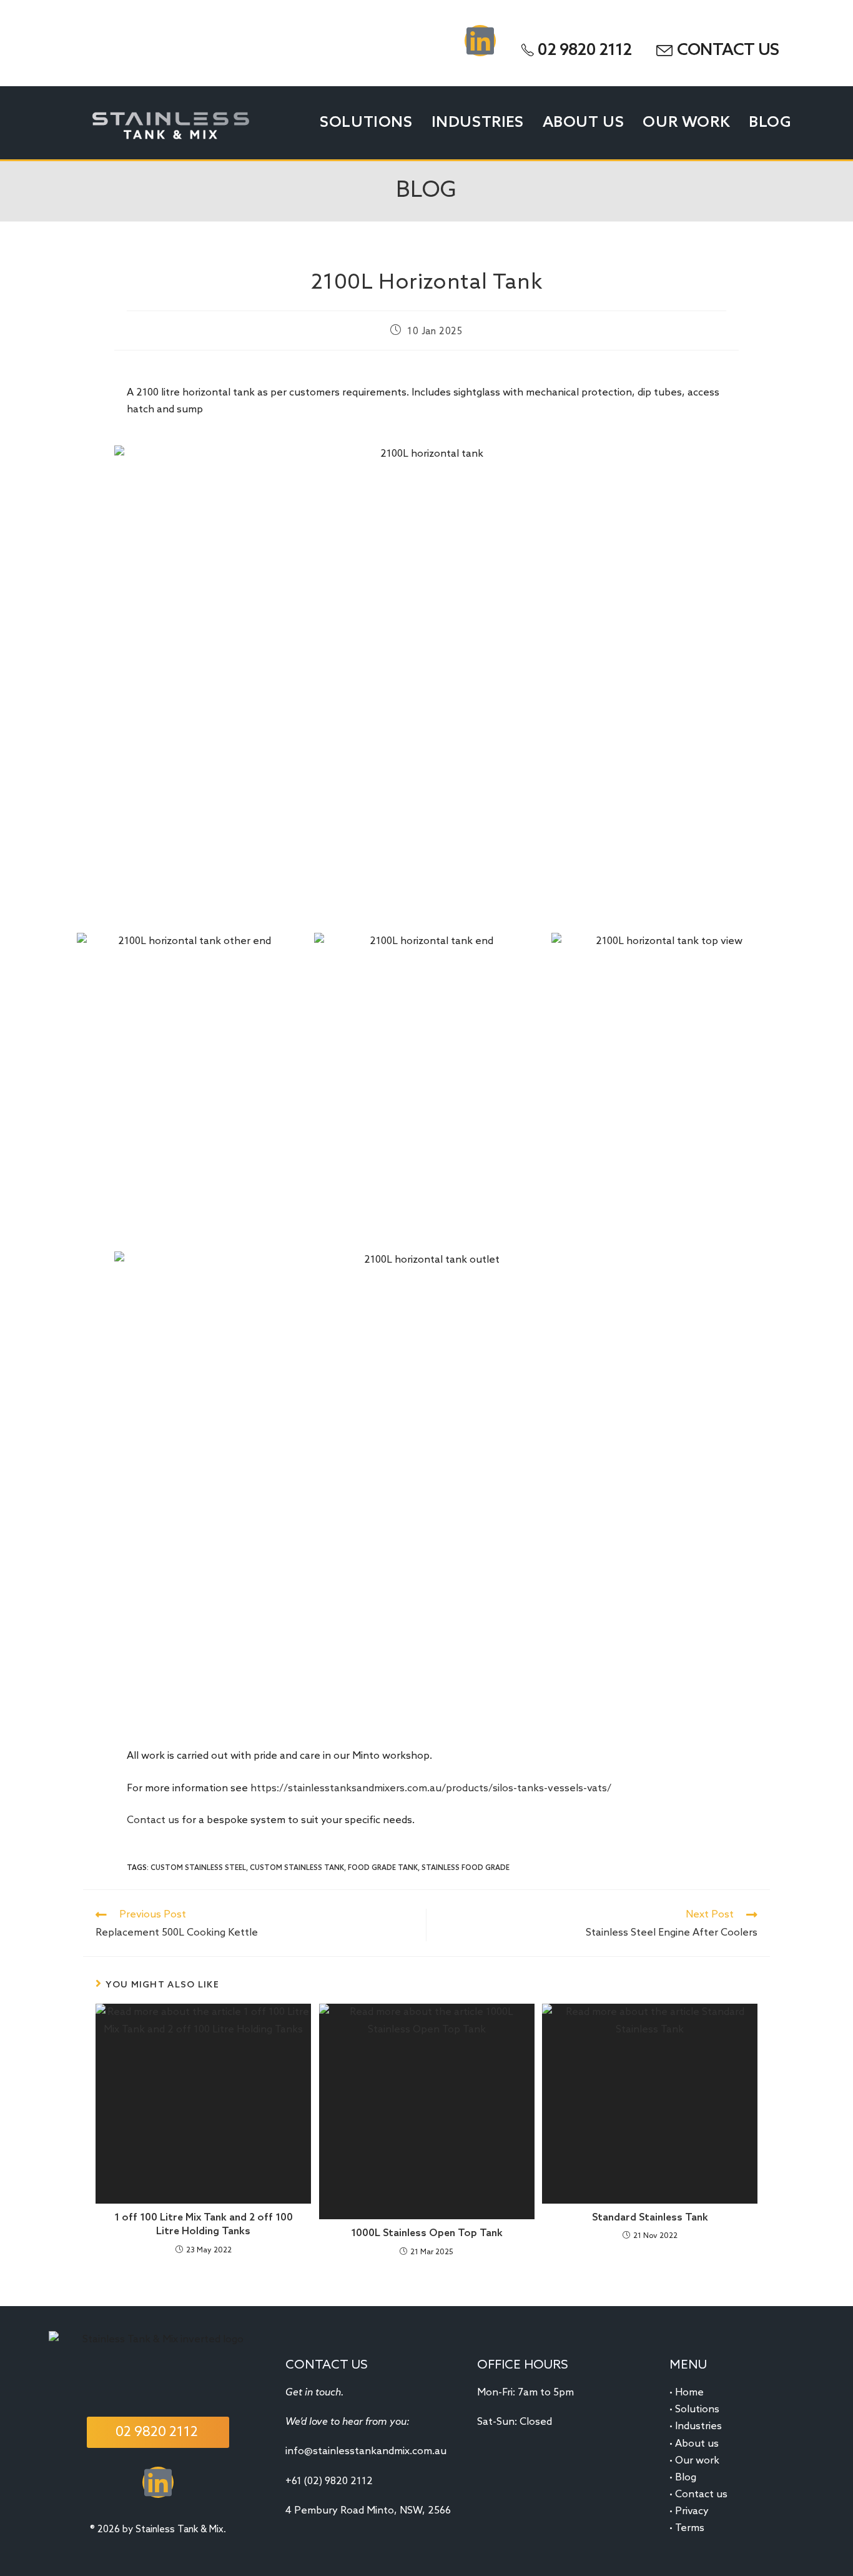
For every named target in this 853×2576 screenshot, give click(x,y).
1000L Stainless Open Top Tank (427, 2233)
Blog (686, 2478)
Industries (698, 2426)
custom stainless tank (297, 1868)
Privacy (692, 2511)
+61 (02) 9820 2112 (329, 2481)
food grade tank (383, 1868)
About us (697, 2444)
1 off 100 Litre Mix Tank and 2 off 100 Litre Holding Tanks (204, 2225)
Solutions (697, 2409)
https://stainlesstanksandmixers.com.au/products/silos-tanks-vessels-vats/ (431, 1788)
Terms (690, 2528)
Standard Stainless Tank (650, 2218)
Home (689, 2393)
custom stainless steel (198, 1868)
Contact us (153, 1820)
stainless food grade (466, 1868)
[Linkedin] (480, 41)
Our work (697, 2461)
